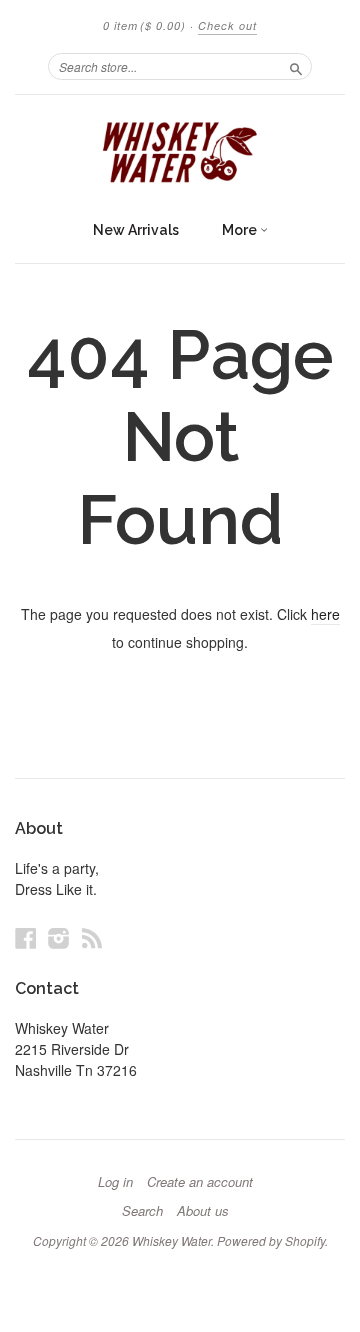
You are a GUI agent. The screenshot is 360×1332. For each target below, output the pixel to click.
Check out (227, 25)
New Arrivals (136, 230)
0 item (144, 25)
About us (203, 1211)
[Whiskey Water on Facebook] (26, 937)
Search (142, 1211)
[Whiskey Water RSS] (92, 937)
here (325, 614)
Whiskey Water (171, 1240)
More (241, 230)
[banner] (180, 152)
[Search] (296, 66)
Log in (115, 1182)
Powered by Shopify (271, 1240)
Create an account (200, 1182)
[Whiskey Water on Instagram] (59, 937)
